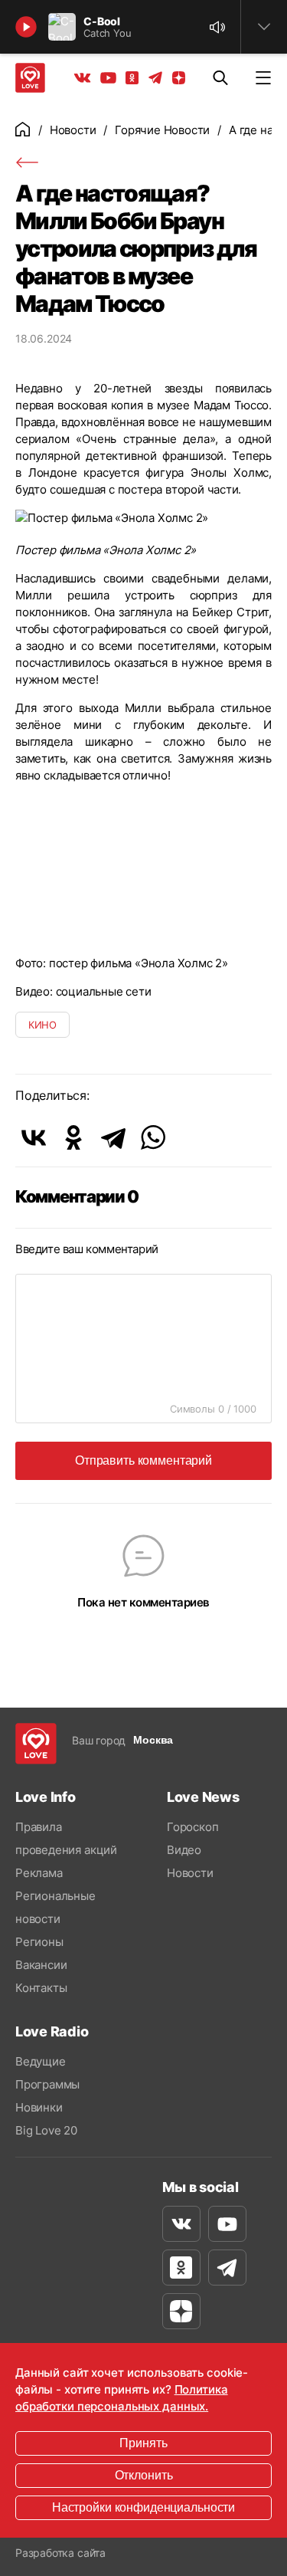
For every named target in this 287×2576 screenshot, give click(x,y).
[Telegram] (113, 1137)
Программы (47, 2084)
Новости (73, 130)
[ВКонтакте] (34, 1137)
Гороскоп (192, 1827)
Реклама (39, 1873)
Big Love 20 (46, 2130)
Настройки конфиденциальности (143, 2507)
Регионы (39, 1942)
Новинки (39, 2107)
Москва (153, 1740)
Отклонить (144, 2475)
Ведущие (41, 2061)
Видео (184, 1850)
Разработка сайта (60, 2553)
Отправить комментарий (143, 1460)
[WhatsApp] (153, 1137)
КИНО (42, 1025)
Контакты (41, 1988)
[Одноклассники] (73, 1137)
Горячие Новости (162, 130)
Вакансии (41, 1965)
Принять (143, 2443)
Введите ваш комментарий (87, 1249)
